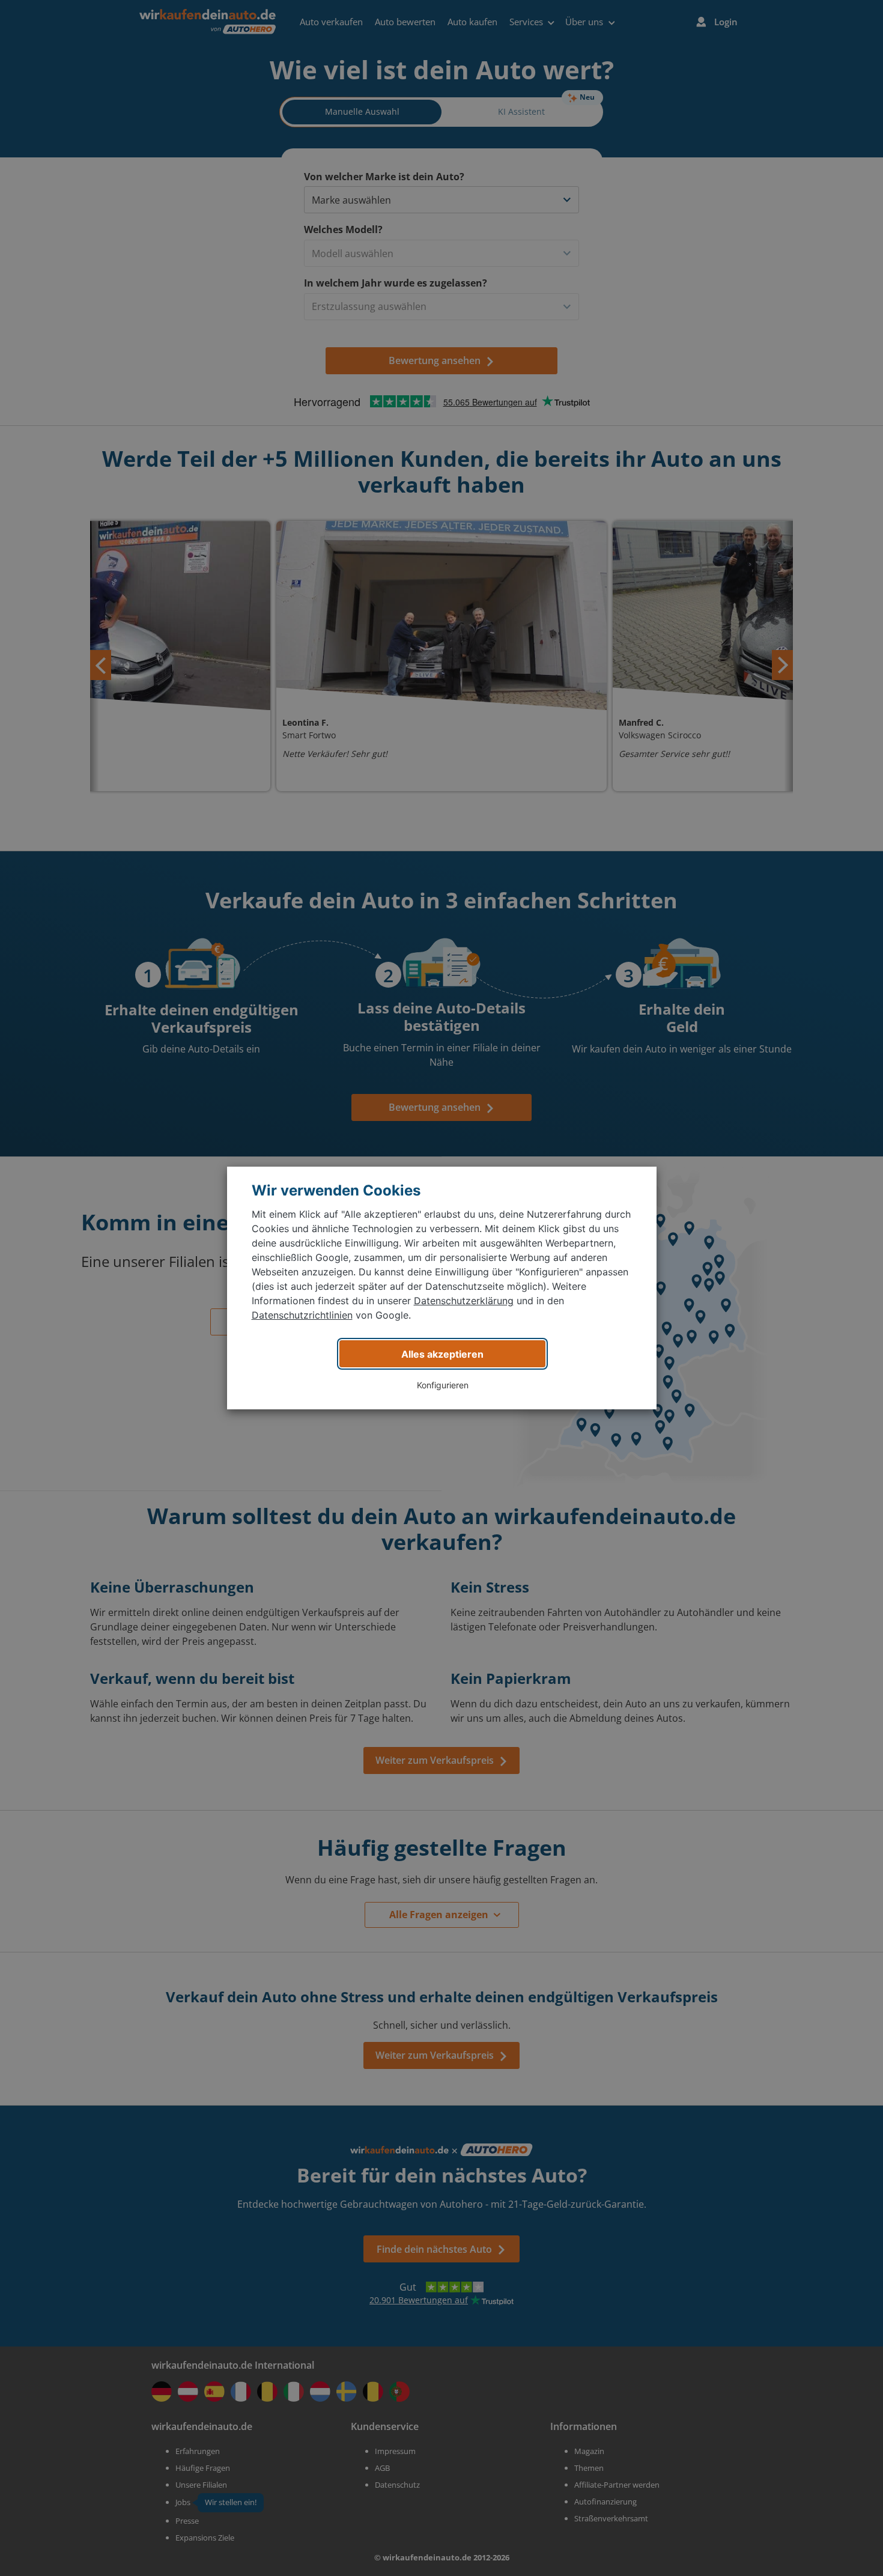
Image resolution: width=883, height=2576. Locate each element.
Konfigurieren (443, 1385)
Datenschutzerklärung (464, 1301)
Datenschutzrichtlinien (302, 1315)
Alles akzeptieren (442, 1354)
